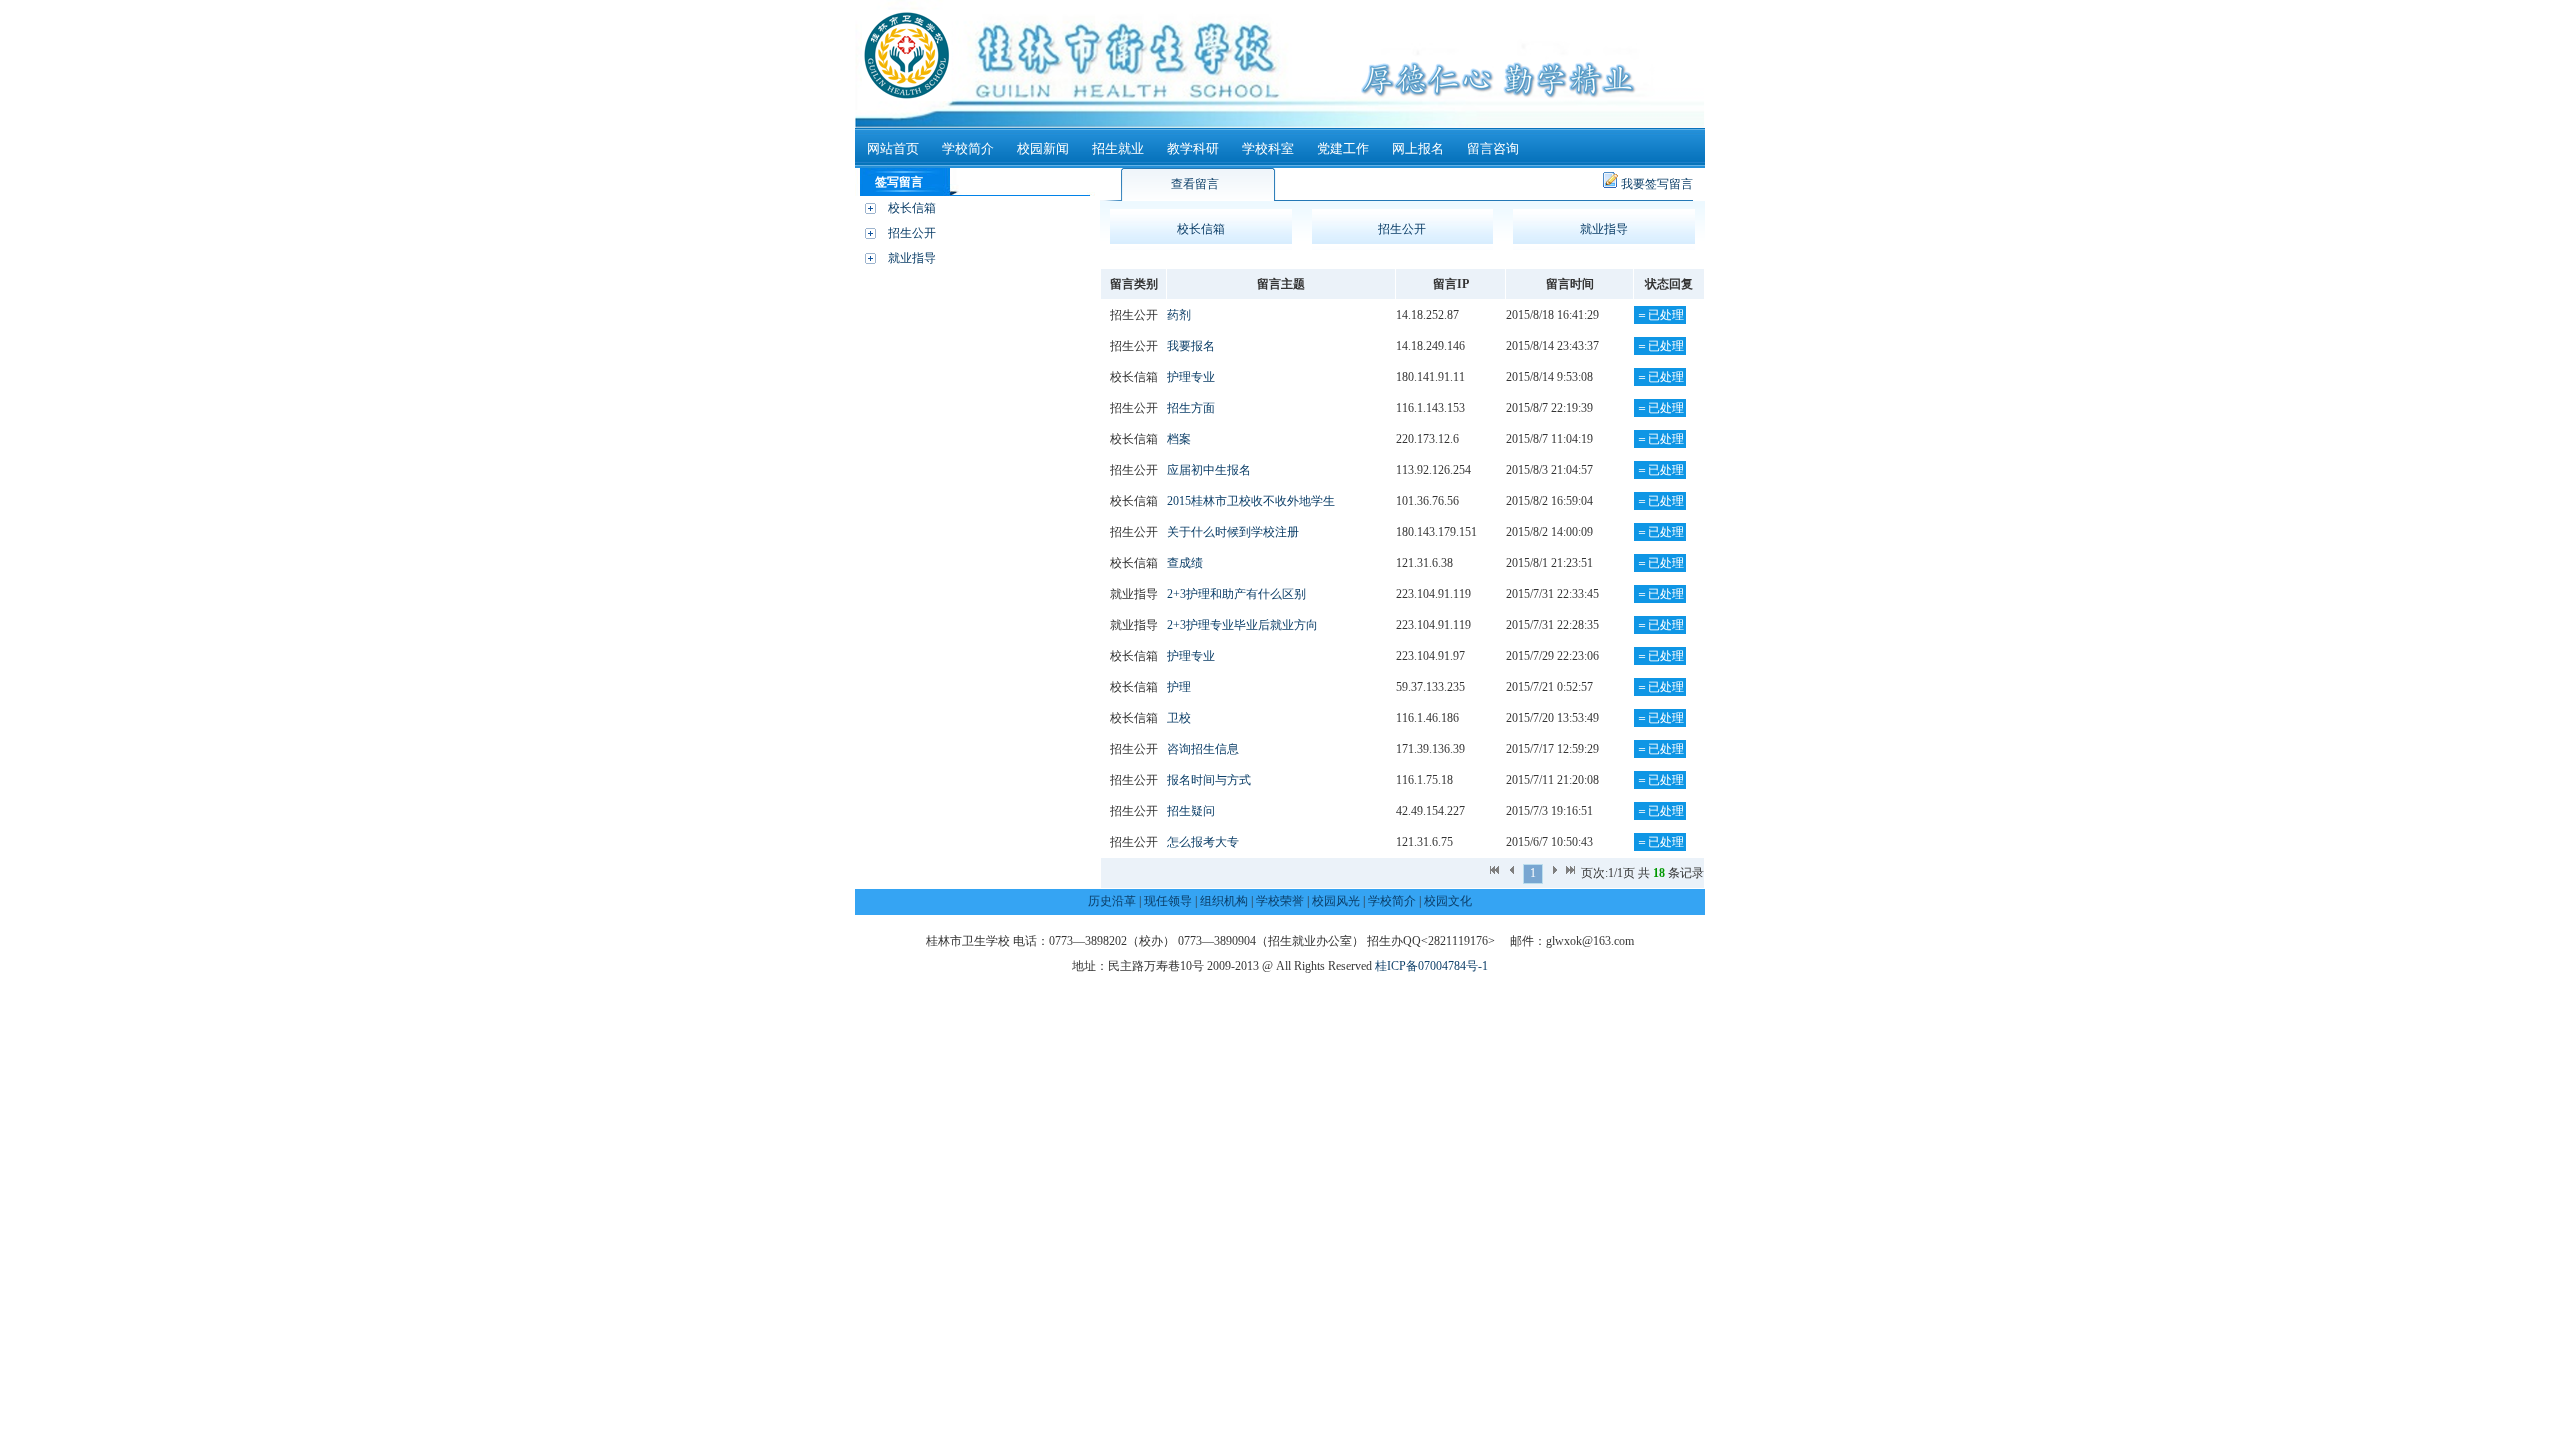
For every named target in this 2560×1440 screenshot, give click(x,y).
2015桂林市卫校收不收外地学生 (1251, 501)
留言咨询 (1493, 148)
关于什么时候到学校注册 (1233, 532)
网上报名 (1418, 148)
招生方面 (1191, 408)
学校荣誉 (1280, 901)
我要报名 (1191, 346)
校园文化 (1448, 901)
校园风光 (1336, 901)
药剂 (1179, 315)
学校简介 (968, 148)
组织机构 (1224, 901)
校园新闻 (1043, 148)
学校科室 (1268, 148)
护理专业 (1191, 377)
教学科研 (1193, 148)
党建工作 (1343, 148)
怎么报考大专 (1203, 842)
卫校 (1179, 718)
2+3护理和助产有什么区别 (1236, 594)
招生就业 (1118, 148)
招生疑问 (1191, 811)
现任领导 (1168, 901)
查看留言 (1195, 184)
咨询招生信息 (1203, 749)
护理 (1179, 687)
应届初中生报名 (1209, 470)
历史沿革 (1112, 901)
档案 (1179, 439)
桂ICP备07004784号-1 (1431, 966)
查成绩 (1185, 563)
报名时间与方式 (1209, 780)
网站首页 (893, 148)
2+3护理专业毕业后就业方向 (1242, 625)
